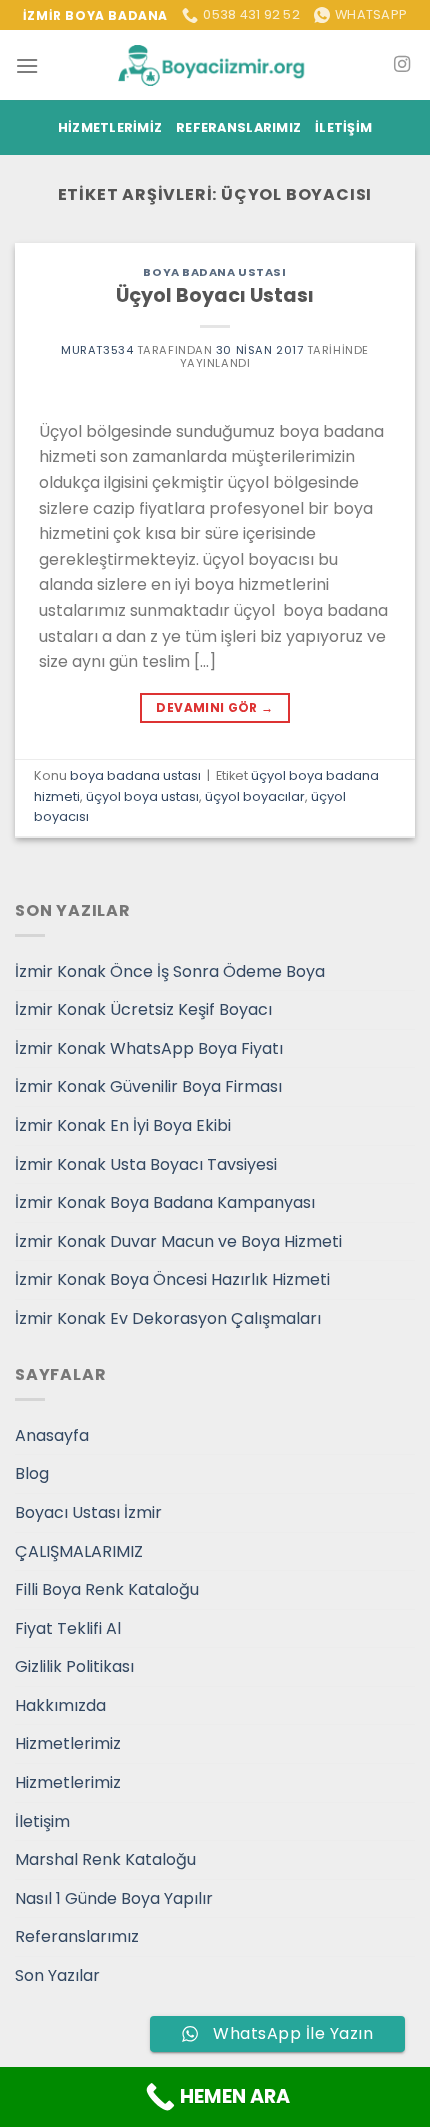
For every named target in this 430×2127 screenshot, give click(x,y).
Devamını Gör (214, 707)
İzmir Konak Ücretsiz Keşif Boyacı (143, 1009)
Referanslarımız (238, 127)
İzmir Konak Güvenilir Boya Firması (148, 1086)
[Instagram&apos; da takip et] (402, 65)
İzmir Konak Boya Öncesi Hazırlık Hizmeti (172, 1279)
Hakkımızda (60, 1705)
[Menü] (27, 65)
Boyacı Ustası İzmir (88, 1512)
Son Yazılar (57, 1975)
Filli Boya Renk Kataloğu (107, 1589)
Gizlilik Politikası (74, 1666)
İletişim (343, 127)
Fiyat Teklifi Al (68, 1628)
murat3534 (97, 350)
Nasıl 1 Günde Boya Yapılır (114, 1898)
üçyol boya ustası (142, 796)
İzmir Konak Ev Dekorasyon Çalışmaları (168, 1318)
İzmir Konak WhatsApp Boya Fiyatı (149, 1048)
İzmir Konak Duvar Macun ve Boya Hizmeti (178, 1241)
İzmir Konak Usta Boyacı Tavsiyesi (146, 1164)
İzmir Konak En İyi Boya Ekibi (123, 1125)
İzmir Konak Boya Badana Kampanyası (165, 1202)
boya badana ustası (214, 272)
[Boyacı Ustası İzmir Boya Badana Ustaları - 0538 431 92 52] (215, 65)
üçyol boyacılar (255, 796)
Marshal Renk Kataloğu (105, 1859)
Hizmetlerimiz (110, 127)
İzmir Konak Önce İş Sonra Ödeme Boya (170, 971)
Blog (32, 1473)
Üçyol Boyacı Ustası (215, 295)
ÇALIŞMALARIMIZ (79, 1551)
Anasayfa (52, 1435)
